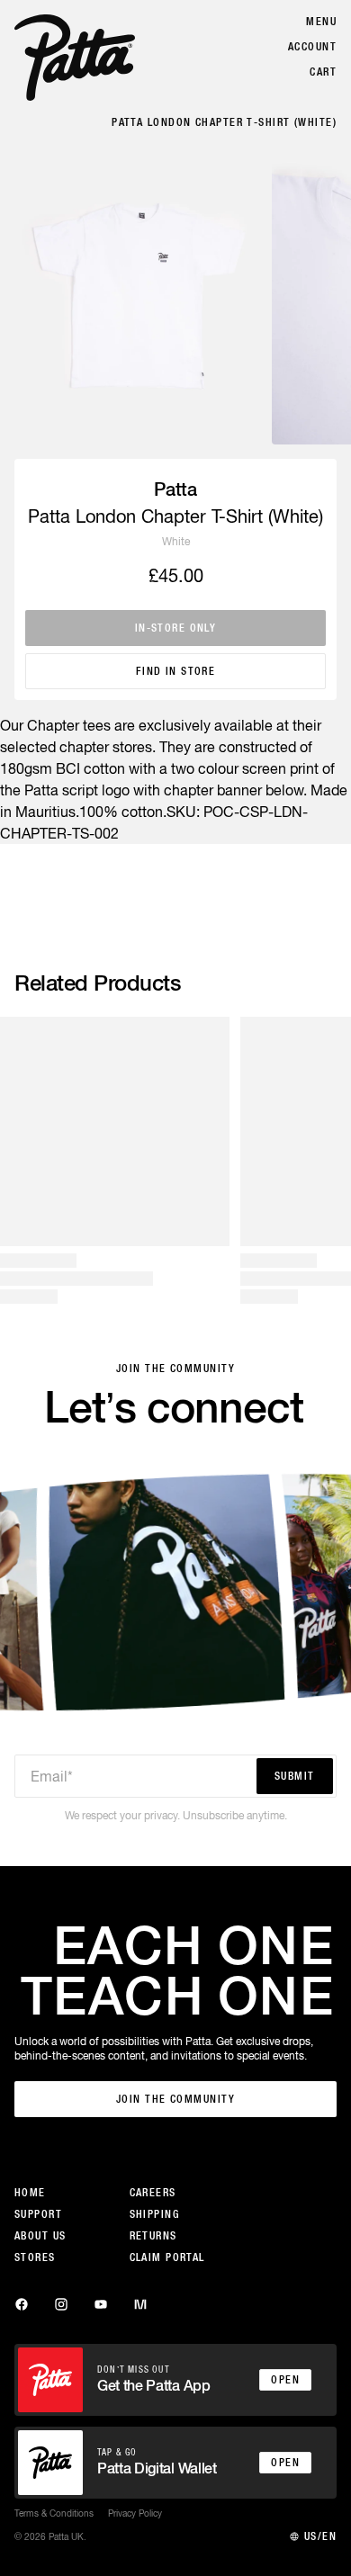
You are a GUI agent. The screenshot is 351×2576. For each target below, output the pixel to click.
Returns (153, 2236)
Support (38, 2214)
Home (30, 2193)
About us (40, 2236)
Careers (153, 2193)
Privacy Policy (135, 2513)
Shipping (155, 2214)
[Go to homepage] (75, 58)
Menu (321, 22)
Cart (323, 72)
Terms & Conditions (54, 2513)
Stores (35, 2257)
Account (312, 47)
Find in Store (176, 671)
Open (285, 2380)
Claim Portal (167, 2257)
